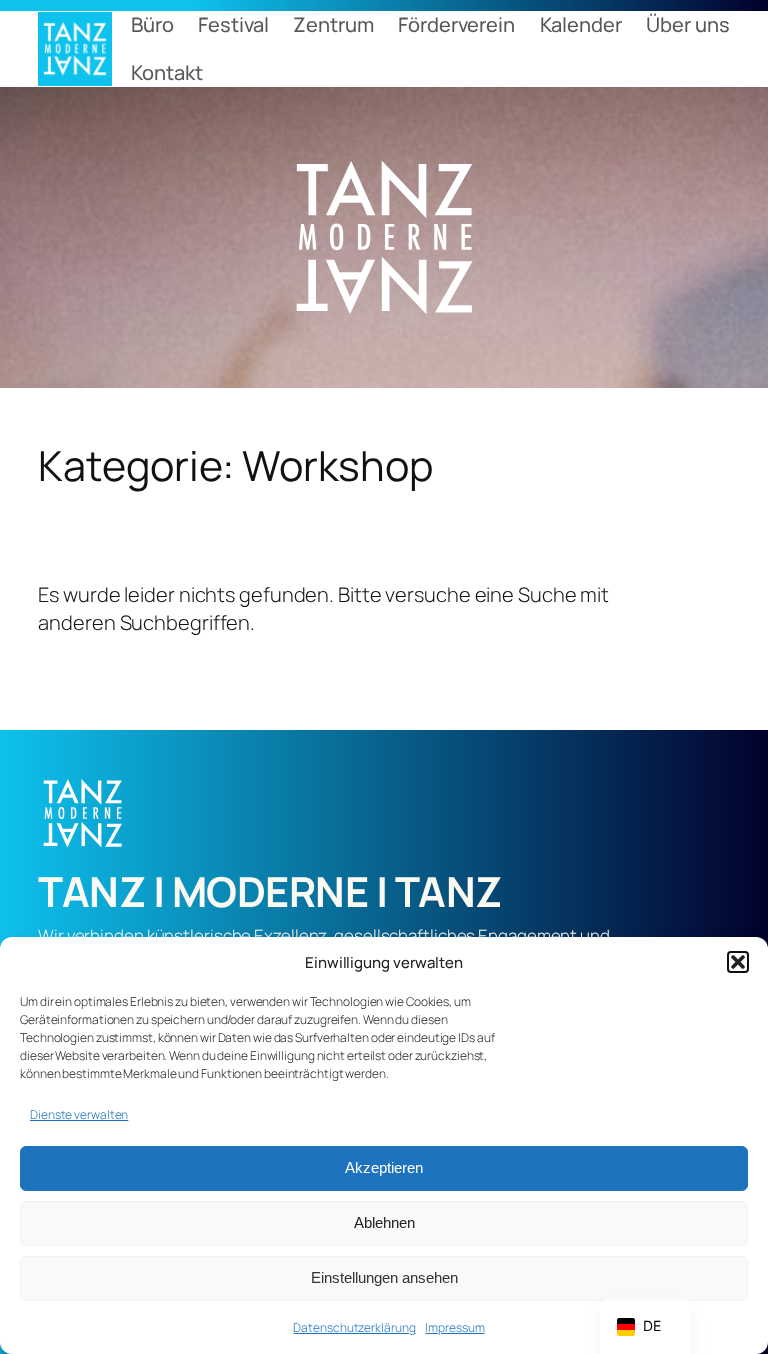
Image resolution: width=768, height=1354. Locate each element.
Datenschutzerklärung (354, 1327)
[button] (738, 962)
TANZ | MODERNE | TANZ (270, 891)
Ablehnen (384, 1222)
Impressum (454, 1327)
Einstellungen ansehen (384, 1277)
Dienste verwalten (79, 1114)
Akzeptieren (384, 1167)
